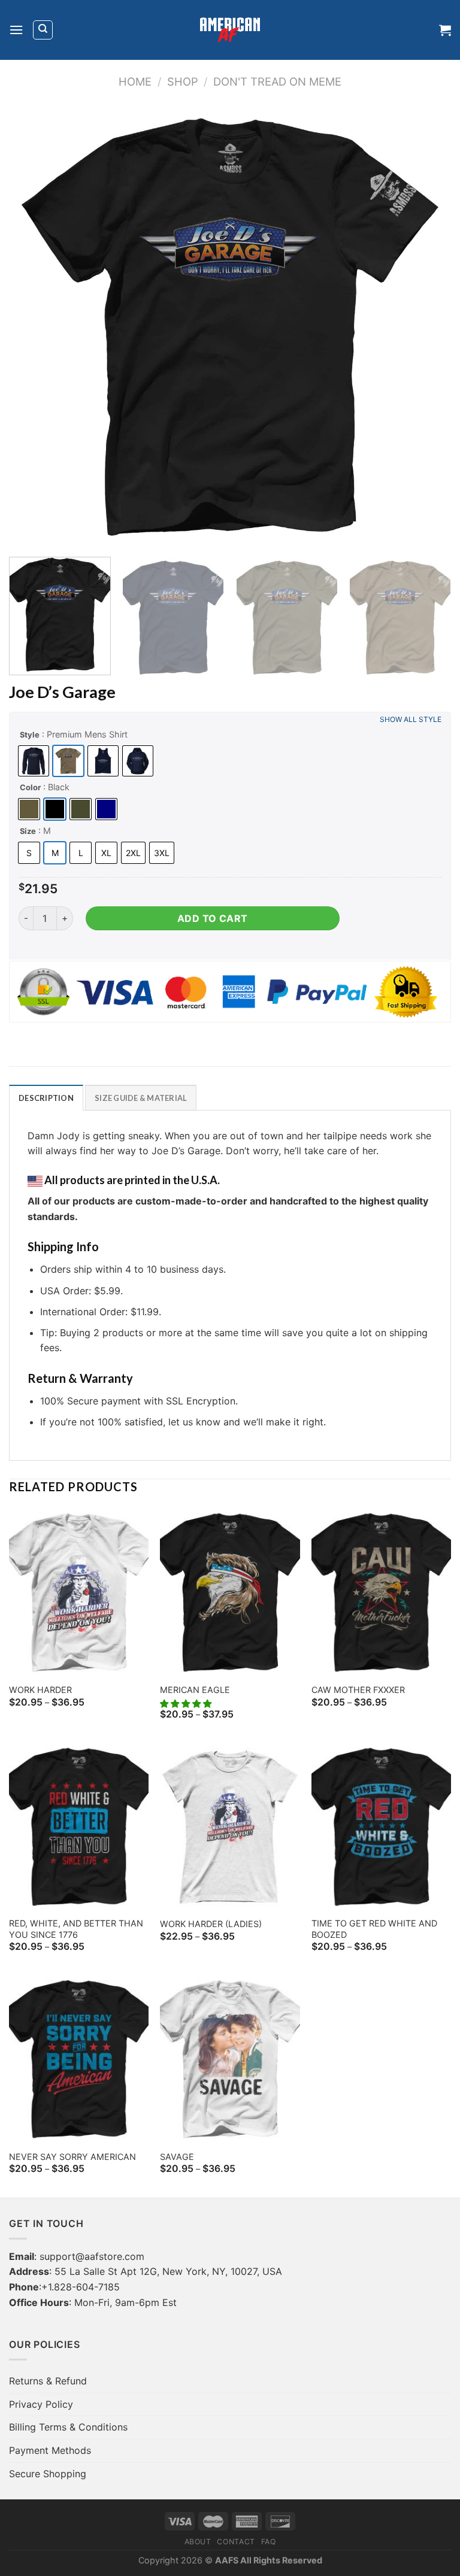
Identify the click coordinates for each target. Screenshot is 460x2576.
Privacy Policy (41, 2404)
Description (46, 1098)
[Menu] (16, 30)
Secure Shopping (48, 2474)
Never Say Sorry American (72, 2157)
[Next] (427, 327)
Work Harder (40, 1690)
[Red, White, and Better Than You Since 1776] (79, 1827)
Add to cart (213, 918)
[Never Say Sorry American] (79, 2059)
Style (30, 735)
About (198, 2542)
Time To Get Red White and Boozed (374, 1929)
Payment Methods (50, 2450)
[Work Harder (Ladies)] (230, 1827)
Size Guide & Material (141, 1098)
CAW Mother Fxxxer (358, 1690)
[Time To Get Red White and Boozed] (381, 1827)
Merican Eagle (195, 1690)
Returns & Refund (48, 2381)
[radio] (34, 761)
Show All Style (411, 719)
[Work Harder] (79, 1592)
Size (28, 831)
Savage (177, 2157)
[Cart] (445, 30)
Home (135, 81)
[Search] (43, 30)
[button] (187, 1703)
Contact (236, 2542)
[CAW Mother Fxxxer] (381, 1592)
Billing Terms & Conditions (68, 2427)
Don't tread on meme (277, 81)
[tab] (46, 1097)
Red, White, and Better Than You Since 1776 (76, 1929)
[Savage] (230, 2059)
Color (30, 787)
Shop (183, 81)
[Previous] (33, 327)
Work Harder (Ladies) (211, 1924)
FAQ (269, 2542)
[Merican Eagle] (230, 1592)
